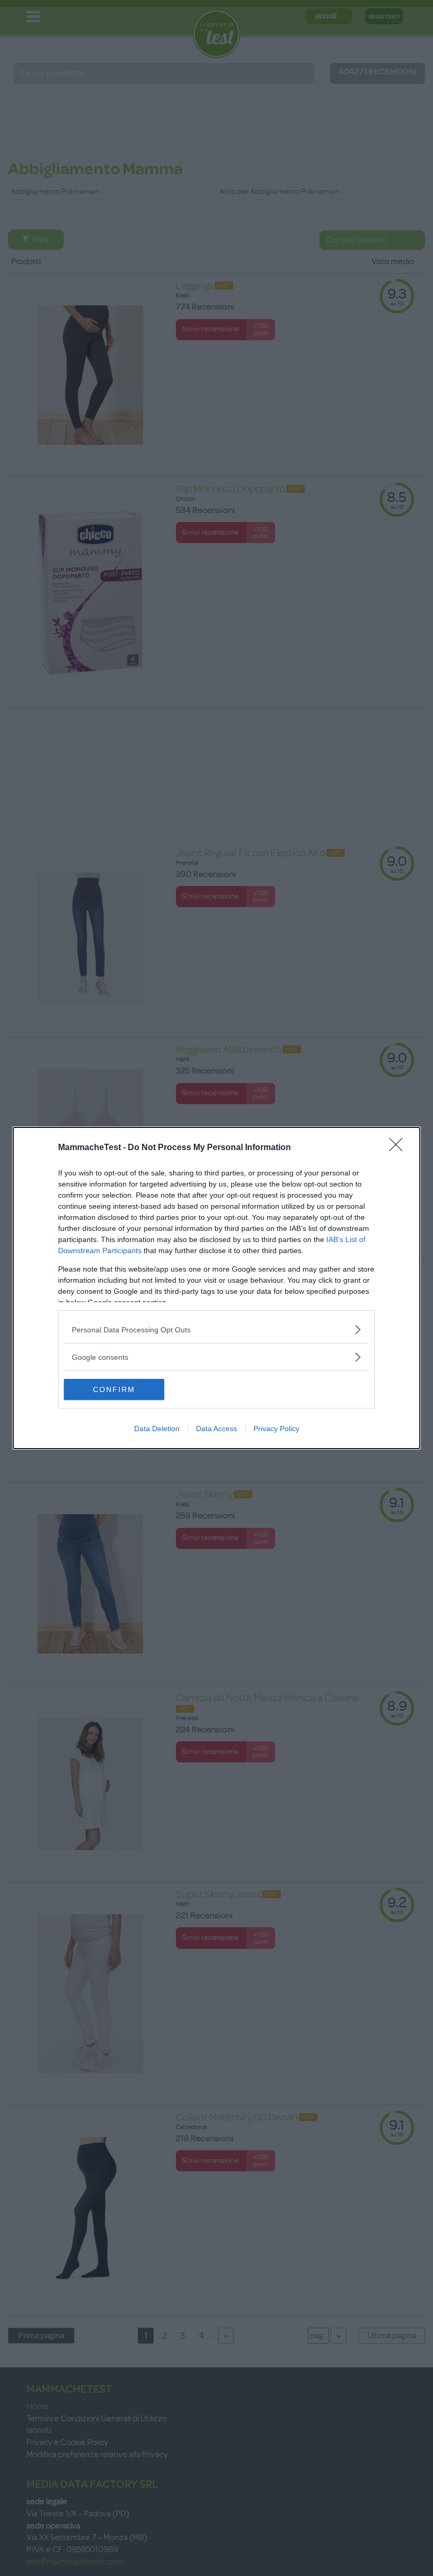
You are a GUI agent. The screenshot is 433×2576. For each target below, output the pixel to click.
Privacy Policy (276, 1429)
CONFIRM (114, 1389)
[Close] (399, 1148)
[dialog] (216, 1288)
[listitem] (216, 1329)
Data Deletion (157, 1429)
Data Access (216, 1429)
